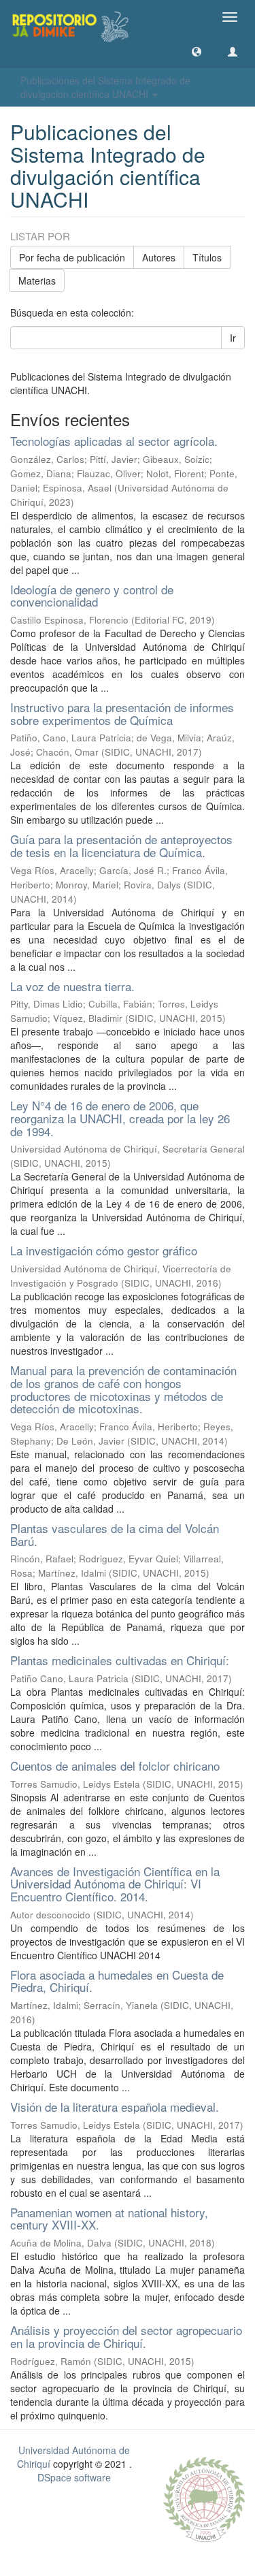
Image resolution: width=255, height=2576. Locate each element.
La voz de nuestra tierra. (72, 986)
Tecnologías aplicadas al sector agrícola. (114, 441)
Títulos (207, 257)
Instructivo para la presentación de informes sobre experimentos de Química (122, 713)
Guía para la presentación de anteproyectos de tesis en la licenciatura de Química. (121, 846)
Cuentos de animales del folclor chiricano (115, 1766)
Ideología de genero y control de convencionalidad (92, 596)
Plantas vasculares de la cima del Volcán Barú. (115, 1534)
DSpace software (74, 2477)
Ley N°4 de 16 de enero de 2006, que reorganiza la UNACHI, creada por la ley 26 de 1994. (120, 1118)
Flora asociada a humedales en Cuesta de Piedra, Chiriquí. (117, 1981)
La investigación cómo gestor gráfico (104, 1250)
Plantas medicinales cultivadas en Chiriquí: (120, 1660)
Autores (159, 257)
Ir (233, 338)
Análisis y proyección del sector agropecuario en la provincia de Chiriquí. (126, 2336)
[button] (197, 51)
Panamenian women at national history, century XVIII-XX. (109, 2219)
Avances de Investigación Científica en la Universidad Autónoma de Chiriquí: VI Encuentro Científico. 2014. (115, 1884)
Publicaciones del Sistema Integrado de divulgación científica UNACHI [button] (105, 87)
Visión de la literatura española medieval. (115, 2107)
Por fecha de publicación (72, 257)
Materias (37, 280)
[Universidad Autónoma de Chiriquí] (204, 2498)
